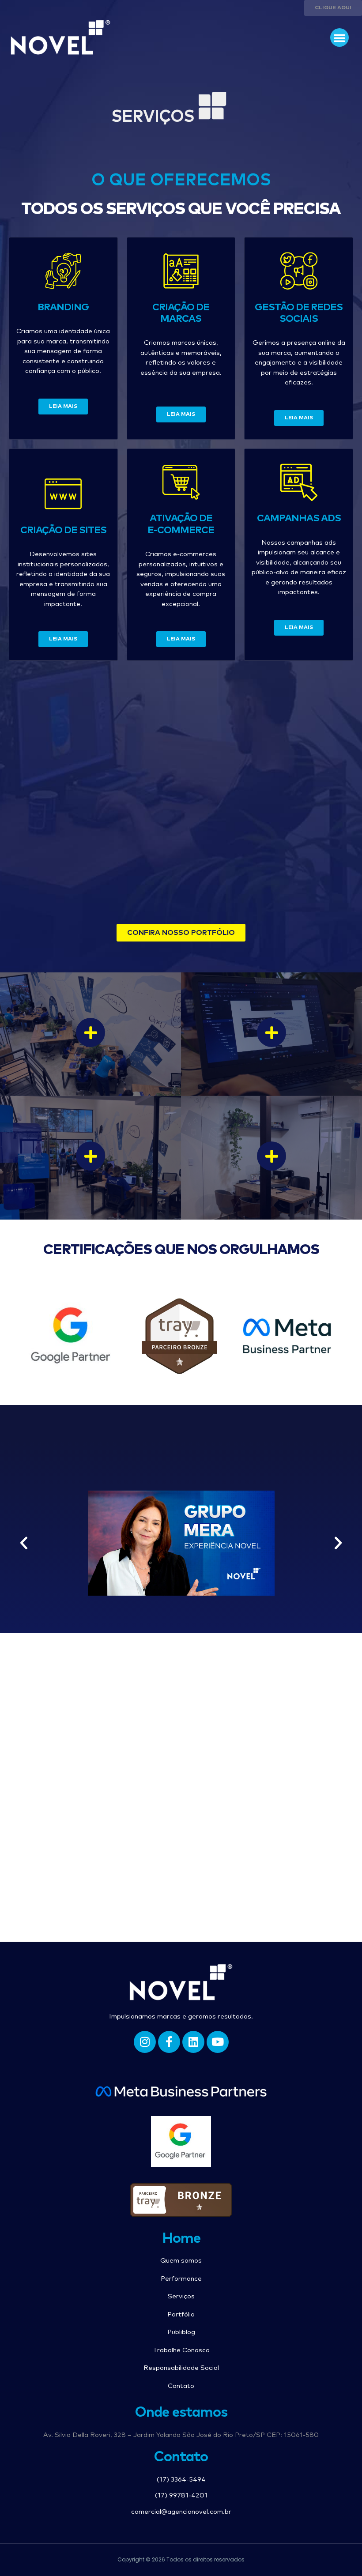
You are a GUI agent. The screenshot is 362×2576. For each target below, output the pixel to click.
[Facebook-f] (169, 2042)
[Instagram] (145, 2042)
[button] (339, 38)
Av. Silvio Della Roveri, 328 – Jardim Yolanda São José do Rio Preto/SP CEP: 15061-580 (181, 2435)
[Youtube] (218, 2042)
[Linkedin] (193, 2042)
